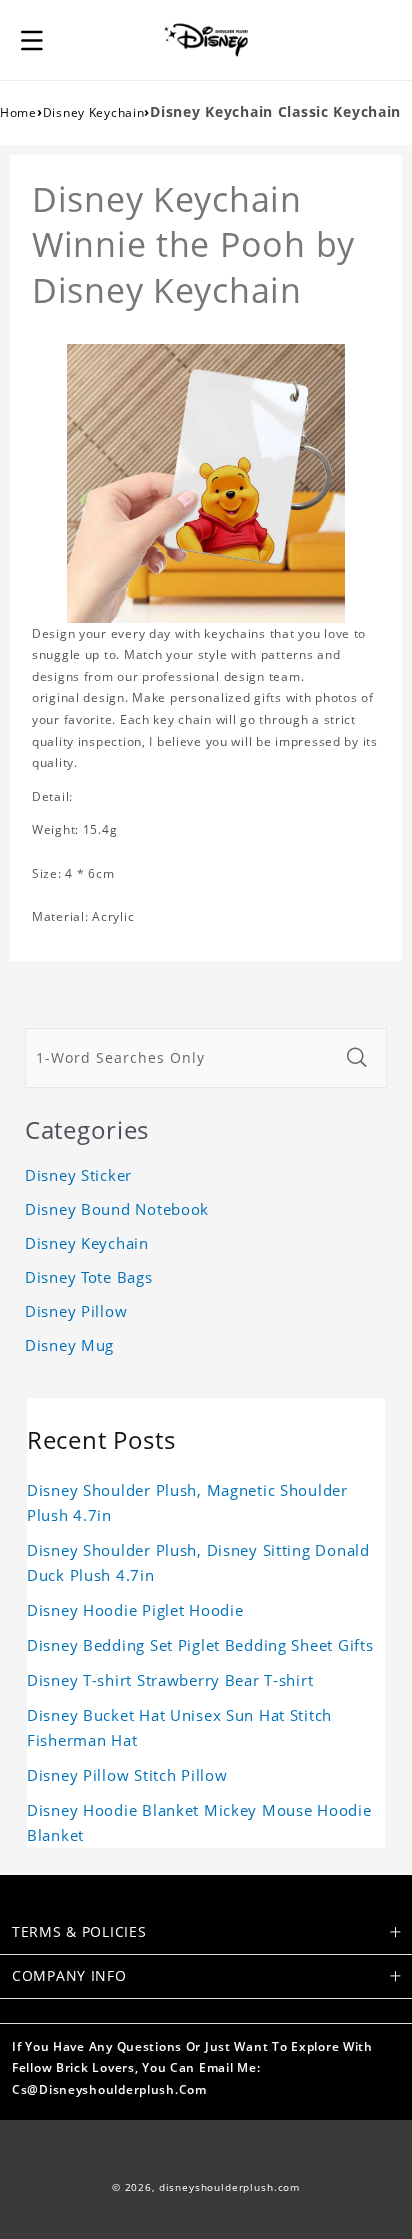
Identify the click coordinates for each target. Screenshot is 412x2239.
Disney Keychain (94, 112)
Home (18, 112)
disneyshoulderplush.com (229, 2187)
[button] (32, 40)
